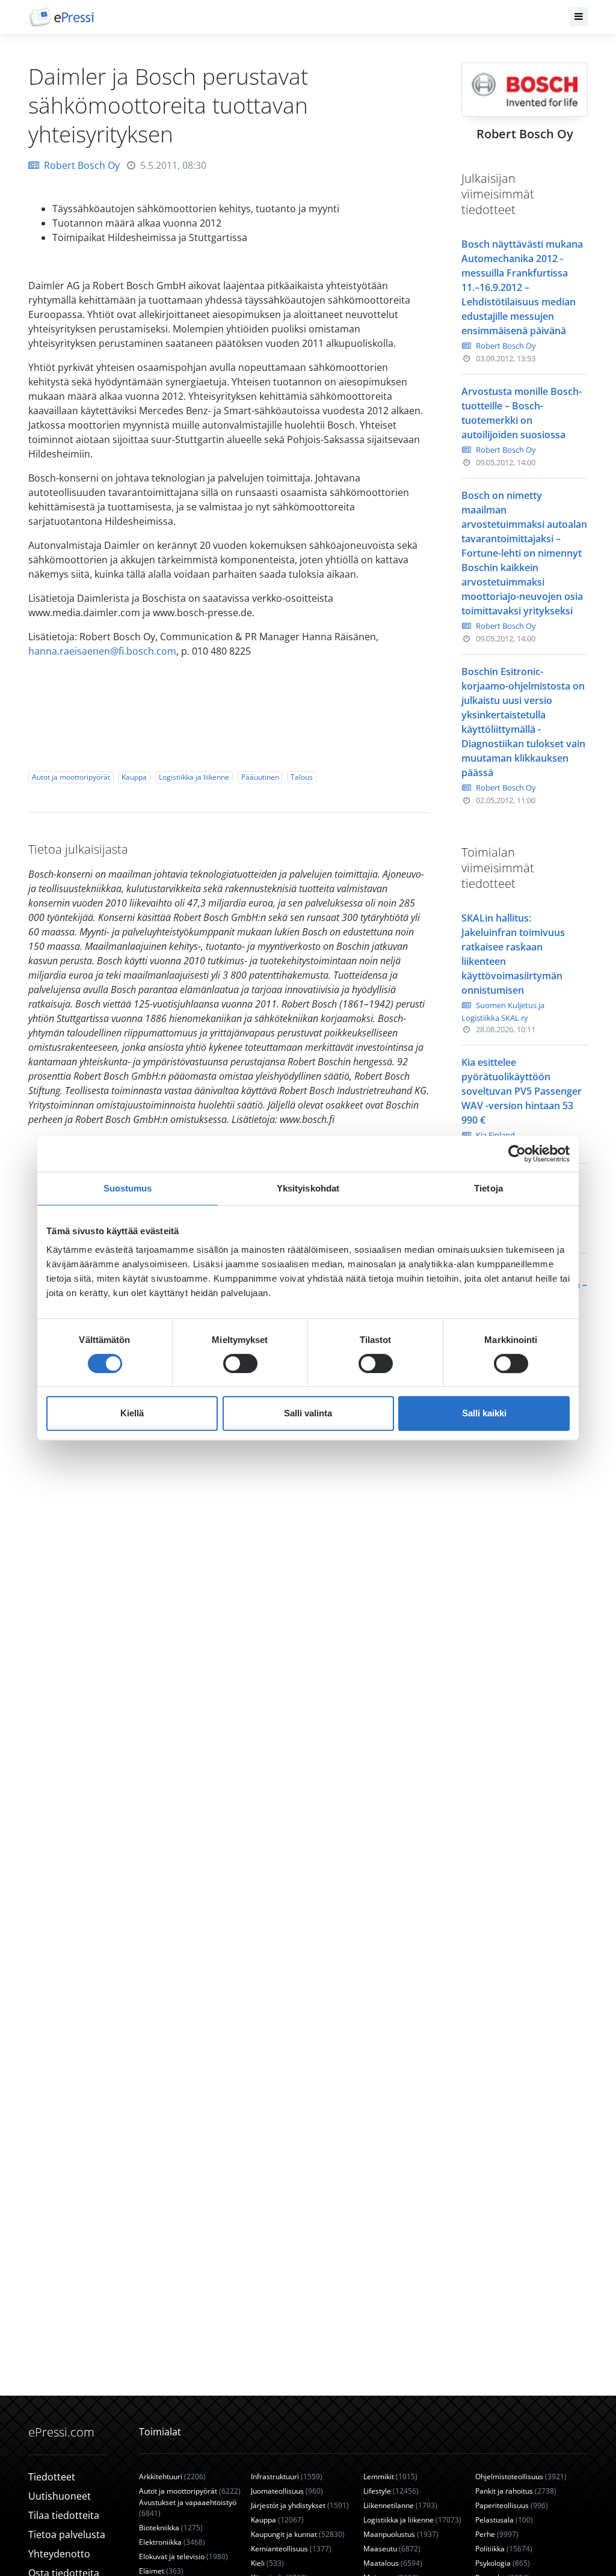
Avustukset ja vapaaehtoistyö (188, 2508)
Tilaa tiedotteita (64, 2515)
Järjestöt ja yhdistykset (300, 2505)
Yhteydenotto (59, 2554)
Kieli (267, 2563)
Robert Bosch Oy (82, 165)
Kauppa (134, 777)
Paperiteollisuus (512, 2505)
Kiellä (132, 1413)
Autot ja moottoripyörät (71, 777)
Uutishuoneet (60, 2496)
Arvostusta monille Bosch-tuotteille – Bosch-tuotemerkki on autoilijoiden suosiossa (522, 413)
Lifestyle (391, 2491)
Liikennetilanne (400, 2505)
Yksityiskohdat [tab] (308, 1188)
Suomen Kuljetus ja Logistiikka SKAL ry (503, 1011)
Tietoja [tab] (488, 1188)
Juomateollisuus (287, 2491)
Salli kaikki (484, 1413)
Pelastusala (504, 2520)
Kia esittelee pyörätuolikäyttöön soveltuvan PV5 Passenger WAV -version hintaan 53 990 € (522, 1091)
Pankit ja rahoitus (516, 2491)
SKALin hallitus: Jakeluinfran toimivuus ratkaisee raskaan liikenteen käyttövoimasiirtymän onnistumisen (513, 954)
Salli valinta (308, 1413)
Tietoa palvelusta (67, 2535)
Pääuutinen (260, 777)
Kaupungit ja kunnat (298, 2534)
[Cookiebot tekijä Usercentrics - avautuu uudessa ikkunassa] (517, 1154)
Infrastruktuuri (287, 2477)
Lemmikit (390, 2477)
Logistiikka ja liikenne (194, 777)
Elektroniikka (172, 2542)
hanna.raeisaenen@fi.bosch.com (102, 651)
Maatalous (393, 2563)
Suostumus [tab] (128, 1188)
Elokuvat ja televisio (183, 2556)
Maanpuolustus (401, 2534)
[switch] (240, 1363)
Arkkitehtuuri (172, 2477)
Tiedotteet (52, 2477)
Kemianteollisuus (291, 2549)
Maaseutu (392, 2549)
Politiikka (504, 2549)
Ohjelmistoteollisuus (521, 2477)
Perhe (497, 2534)
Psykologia (503, 2563)
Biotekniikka (171, 2528)
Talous (302, 777)
